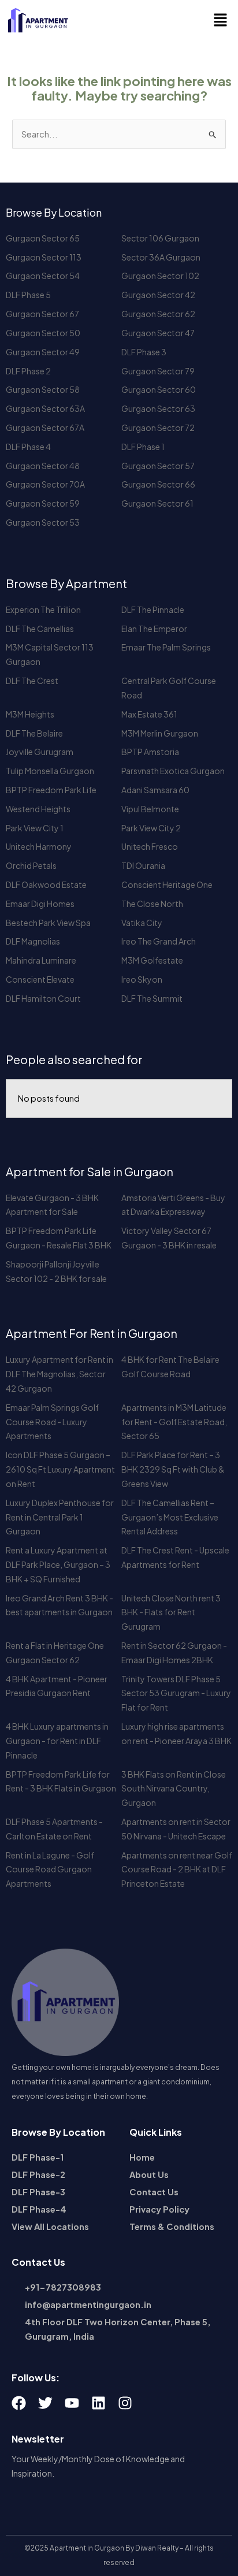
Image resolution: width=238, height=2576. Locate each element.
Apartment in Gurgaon (87, 2548)
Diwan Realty (157, 2548)
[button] (221, 20)
